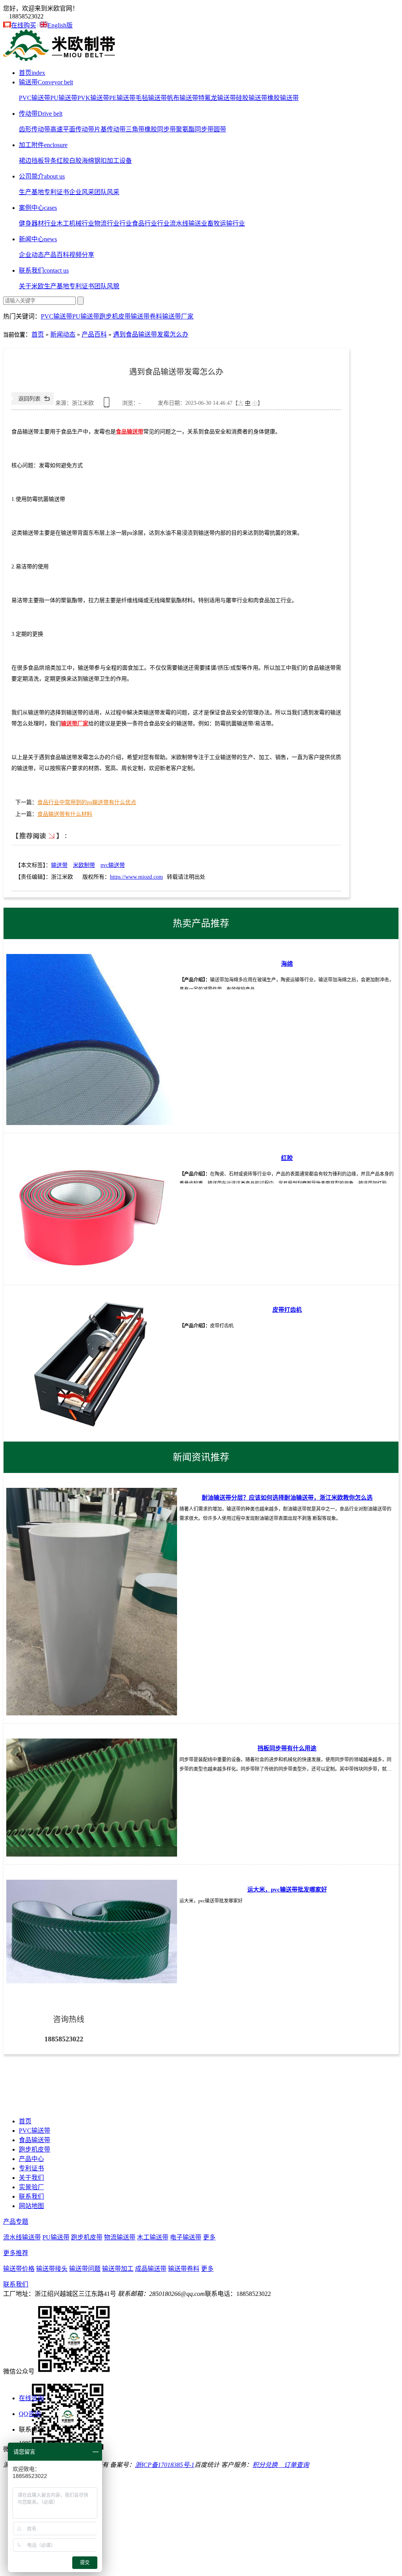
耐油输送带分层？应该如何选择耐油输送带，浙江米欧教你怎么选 (287, 1498)
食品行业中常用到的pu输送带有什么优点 (87, 802)
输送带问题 (85, 2269)
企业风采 (82, 192)
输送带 (46, 82)
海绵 (88, 161)
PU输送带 (64, 98)
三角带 (135, 129)
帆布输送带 (183, 98)
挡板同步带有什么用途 (287, 1748)
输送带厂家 (178, 316)
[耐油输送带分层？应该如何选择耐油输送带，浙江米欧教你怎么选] (92, 1602)
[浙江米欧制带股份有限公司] (60, 59)
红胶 (63, 161)
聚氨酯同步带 (195, 129)
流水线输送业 (188, 223)
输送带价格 (19, 2269)
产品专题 (16, 2222)
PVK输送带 (93, 98)
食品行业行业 (151, 223)
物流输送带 (120, 2237)
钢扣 (100, 161)
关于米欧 (31, 286)
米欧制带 (84, 865)
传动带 (41, 114)
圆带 (220, 129)
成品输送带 (151, 2269)
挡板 (38, 161)
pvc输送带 (113, 865)
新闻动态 (63, 334)
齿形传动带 (35, 129)
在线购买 (24, 25)
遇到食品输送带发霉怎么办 (151, 334)
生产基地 (31, 192)
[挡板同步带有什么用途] (92, 1797)
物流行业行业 (113, 223)
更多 (209, 2237)
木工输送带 (153, 2237)
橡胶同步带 (160, 129)
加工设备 (119, 161)
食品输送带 (130, 432)
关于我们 (31, 2178)
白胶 (75, 161)
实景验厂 (31, 2187)
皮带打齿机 (287, 1310)
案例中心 (38, 208)
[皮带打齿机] (92, 1364)
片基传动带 (110, 129)
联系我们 (44, 270)
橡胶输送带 (283, 98)
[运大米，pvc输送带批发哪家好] (92, 1932)
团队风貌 (107, 286)
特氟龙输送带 (217, 98)
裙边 (25, 161)
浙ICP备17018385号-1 (165, 2465)
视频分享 (82, 255)
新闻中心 (38, 239)
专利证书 (57, 192)
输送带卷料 (146, 316)
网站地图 (31, 2206)
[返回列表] (33, 403)
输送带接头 (52, 2269)
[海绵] (92, 1039)
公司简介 (42, 176)
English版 (60, 25)
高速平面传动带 (72, 129)
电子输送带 (186, 2237)
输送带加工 (118, 2269)
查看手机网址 (108, 405)
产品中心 (31, 2159)
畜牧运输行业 (226, 223)
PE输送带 (122, 98)
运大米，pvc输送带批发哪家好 (287, 1890)
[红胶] (92, 1213)
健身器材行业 (38, 223)
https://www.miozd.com (136, 877)
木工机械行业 (75, 223)
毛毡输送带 (151, 98)
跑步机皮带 (115, 316)
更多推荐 (16, 2253)
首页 (32, 73)
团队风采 (107, 192)
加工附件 (43, 145)
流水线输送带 (22, 2237)
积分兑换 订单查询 (281, 2465)
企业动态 (31, 255)
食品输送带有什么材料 (65, 814)
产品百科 (57, 255)
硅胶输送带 (252, 98)
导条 (50, 161)
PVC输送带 (35, 98)
